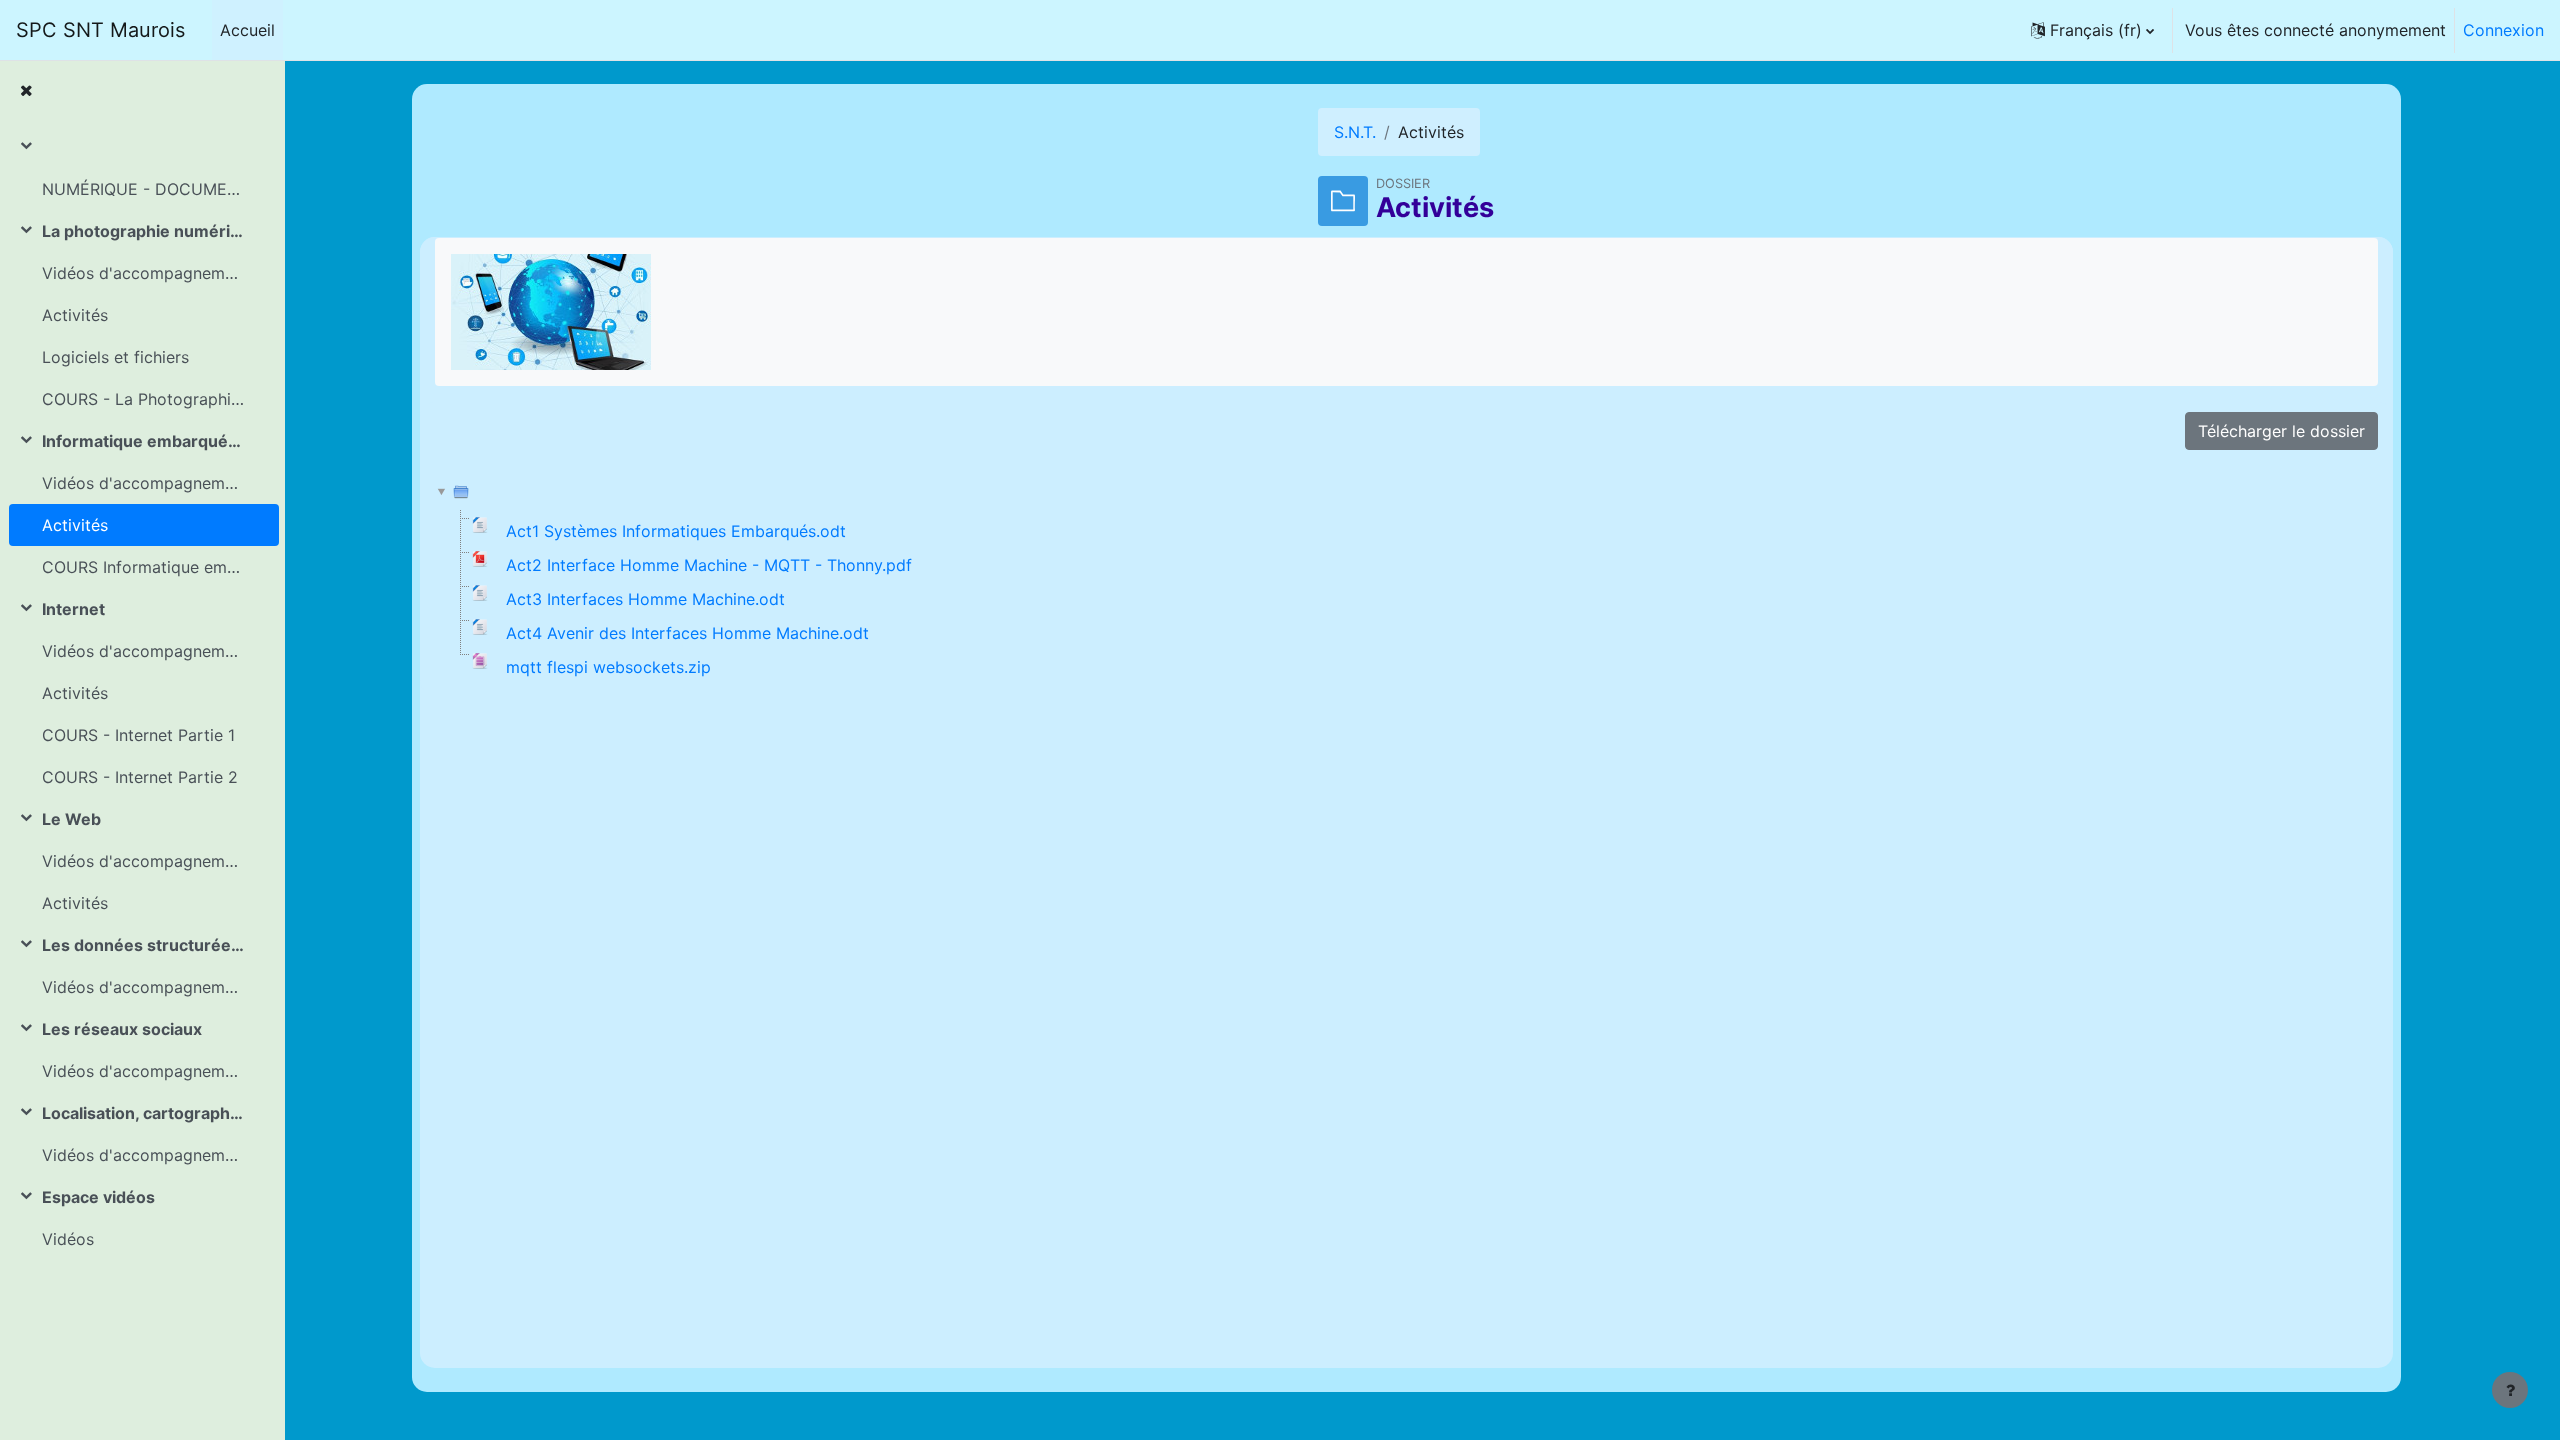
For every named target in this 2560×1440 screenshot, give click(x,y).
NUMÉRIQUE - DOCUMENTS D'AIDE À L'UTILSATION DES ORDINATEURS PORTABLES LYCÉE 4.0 (143, 189)
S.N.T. (1355, 132)
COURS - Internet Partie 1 (138, 735)
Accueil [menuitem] (247, 30)
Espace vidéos (98, 1197)
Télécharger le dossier (2281, 431)
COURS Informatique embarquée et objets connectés (143, 567)
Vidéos (68, 1239)
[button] (2092, 30)
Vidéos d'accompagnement (143, 273)
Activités (75, 315)
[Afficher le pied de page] (2510, 1390)
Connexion (2503, 30)
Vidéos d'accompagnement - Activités (143, 1071)
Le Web (71, 819)
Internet (73, 609)
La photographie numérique (143, 231)
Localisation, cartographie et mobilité (143, 1113)
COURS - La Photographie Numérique (143, 399)
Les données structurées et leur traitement (143, 945)
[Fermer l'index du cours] (26, 90)
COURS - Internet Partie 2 (140, 777)
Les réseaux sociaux (122, 1029)
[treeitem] (142, 168)
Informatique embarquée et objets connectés (143, 441)
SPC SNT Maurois (100, 30)
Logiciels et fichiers (115, 357)
